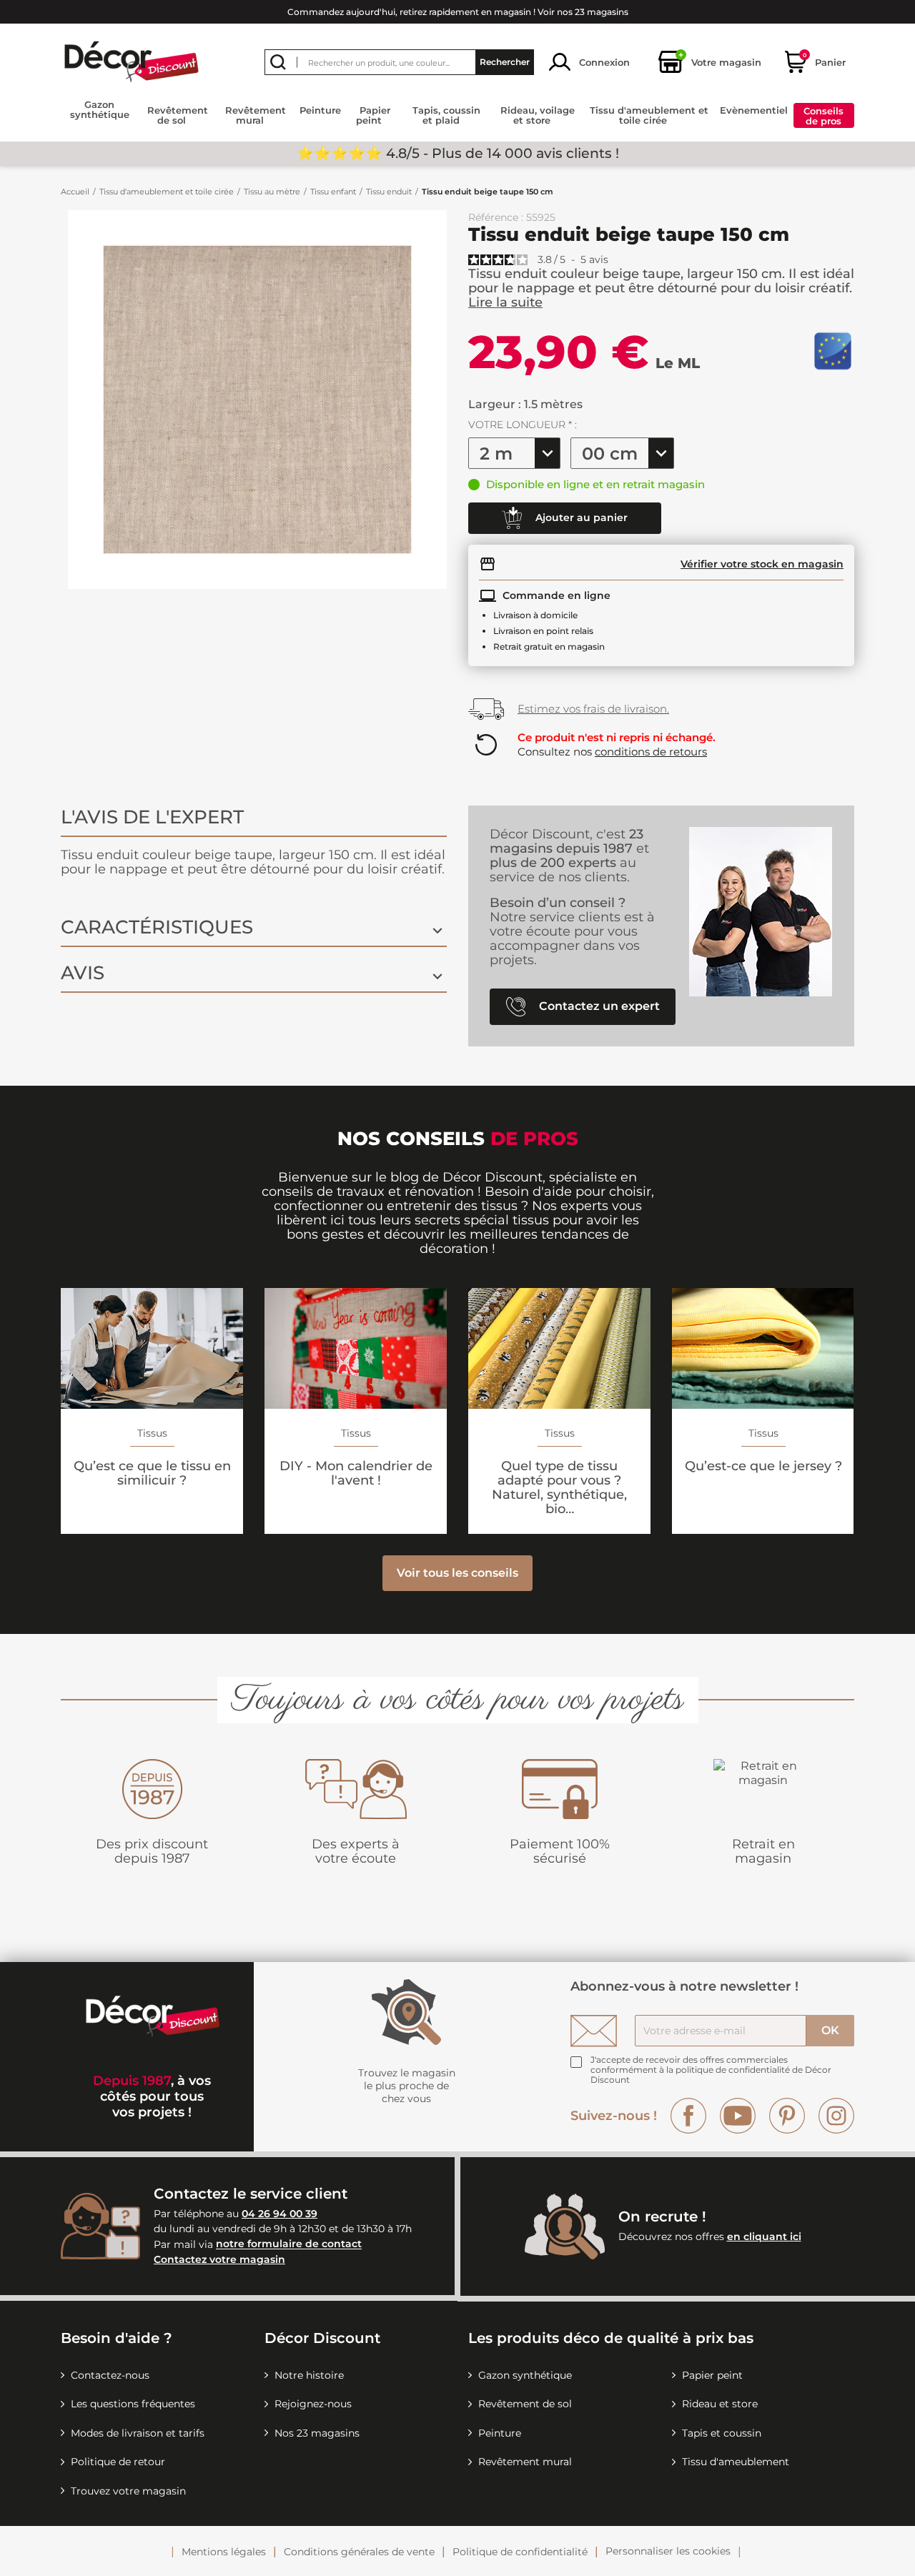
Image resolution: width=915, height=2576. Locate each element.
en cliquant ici (764, 2236)
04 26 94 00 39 (280, 2214)
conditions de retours (651, 752)
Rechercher (505, 62)
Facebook (688, 2116)
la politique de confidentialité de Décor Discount (711, 2075)
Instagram (836, 2116)
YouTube (738, 2116)
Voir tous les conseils (457, 1573)
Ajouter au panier (580, 517)
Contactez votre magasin (219, 2259)
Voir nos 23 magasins (583, 12)
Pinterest (787, 2116)
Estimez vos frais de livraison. (593, 709)
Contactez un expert (598, 1005)
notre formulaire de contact (289, 2244)
